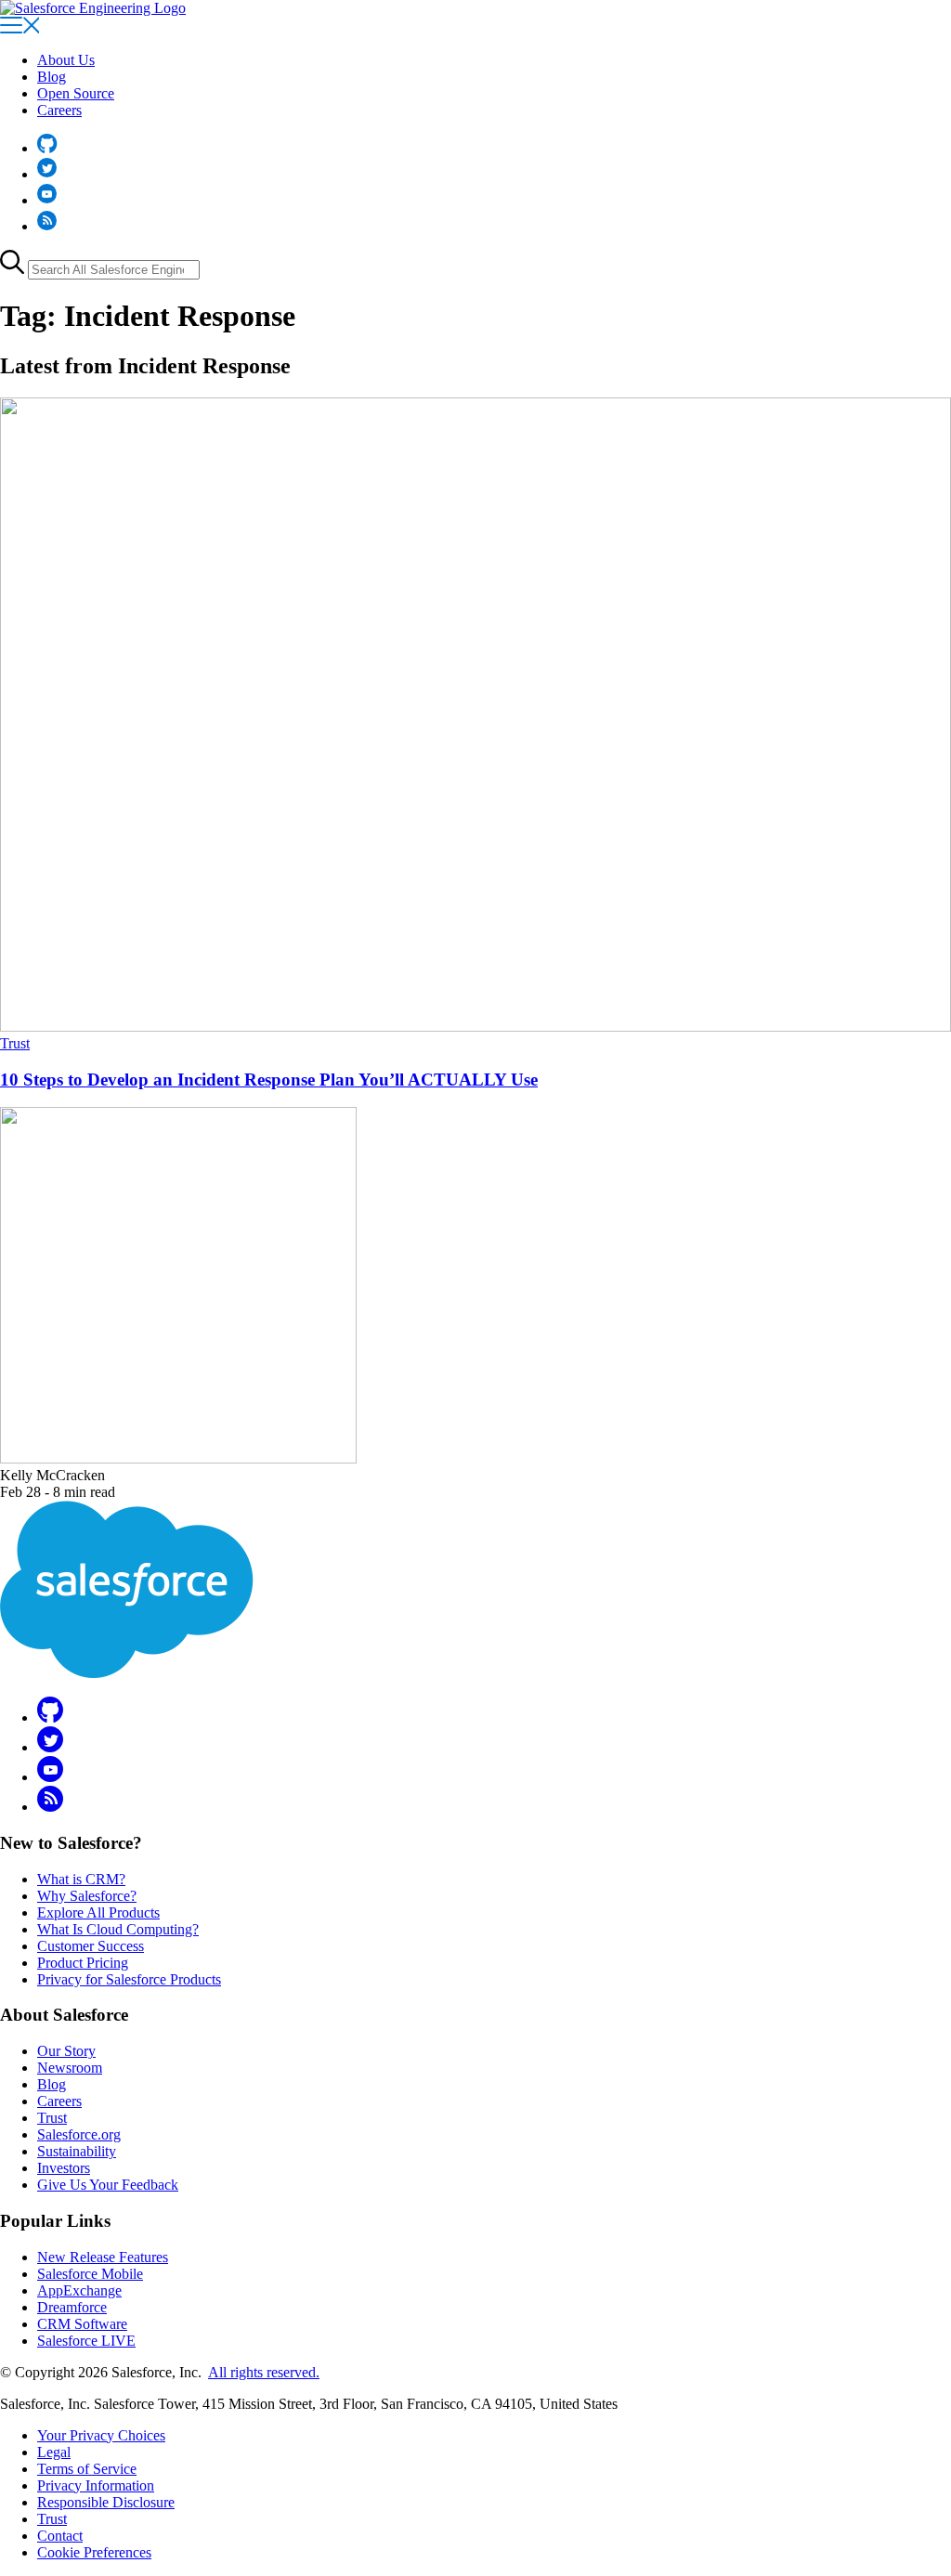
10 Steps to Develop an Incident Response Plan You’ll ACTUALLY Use (269, 1080)
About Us (66, 60)
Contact (60, 2536)
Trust (15, 1043)
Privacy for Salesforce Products (129, 1979)
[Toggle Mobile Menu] (20, 28)
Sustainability (77, 2151)
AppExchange (79, 2290)
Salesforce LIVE (86, 2341)
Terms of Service (87, 2469)
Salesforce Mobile (90, 2274)
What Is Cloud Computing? (118, 1929)
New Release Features (103, 2257)
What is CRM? (81, 1879)
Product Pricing (83, 1963)
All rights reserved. (264, 2372)
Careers (59, 110)
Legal (54, 2452)
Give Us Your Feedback (108, 2185)
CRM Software (82, 2324)
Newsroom (70, 2068)
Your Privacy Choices (101, 2435)
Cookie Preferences (94, 2552)
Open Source (76, 93)
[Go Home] (93, 8)
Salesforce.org (79, 2134)
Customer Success (91, 1946)
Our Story (66, 2051)
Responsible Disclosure (106, 2502)
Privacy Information (96, 2485)
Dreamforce (72, 2307)
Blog (52, 77)
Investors (64, 2168)
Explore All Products (98, 1912)
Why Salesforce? (87, 1896)
